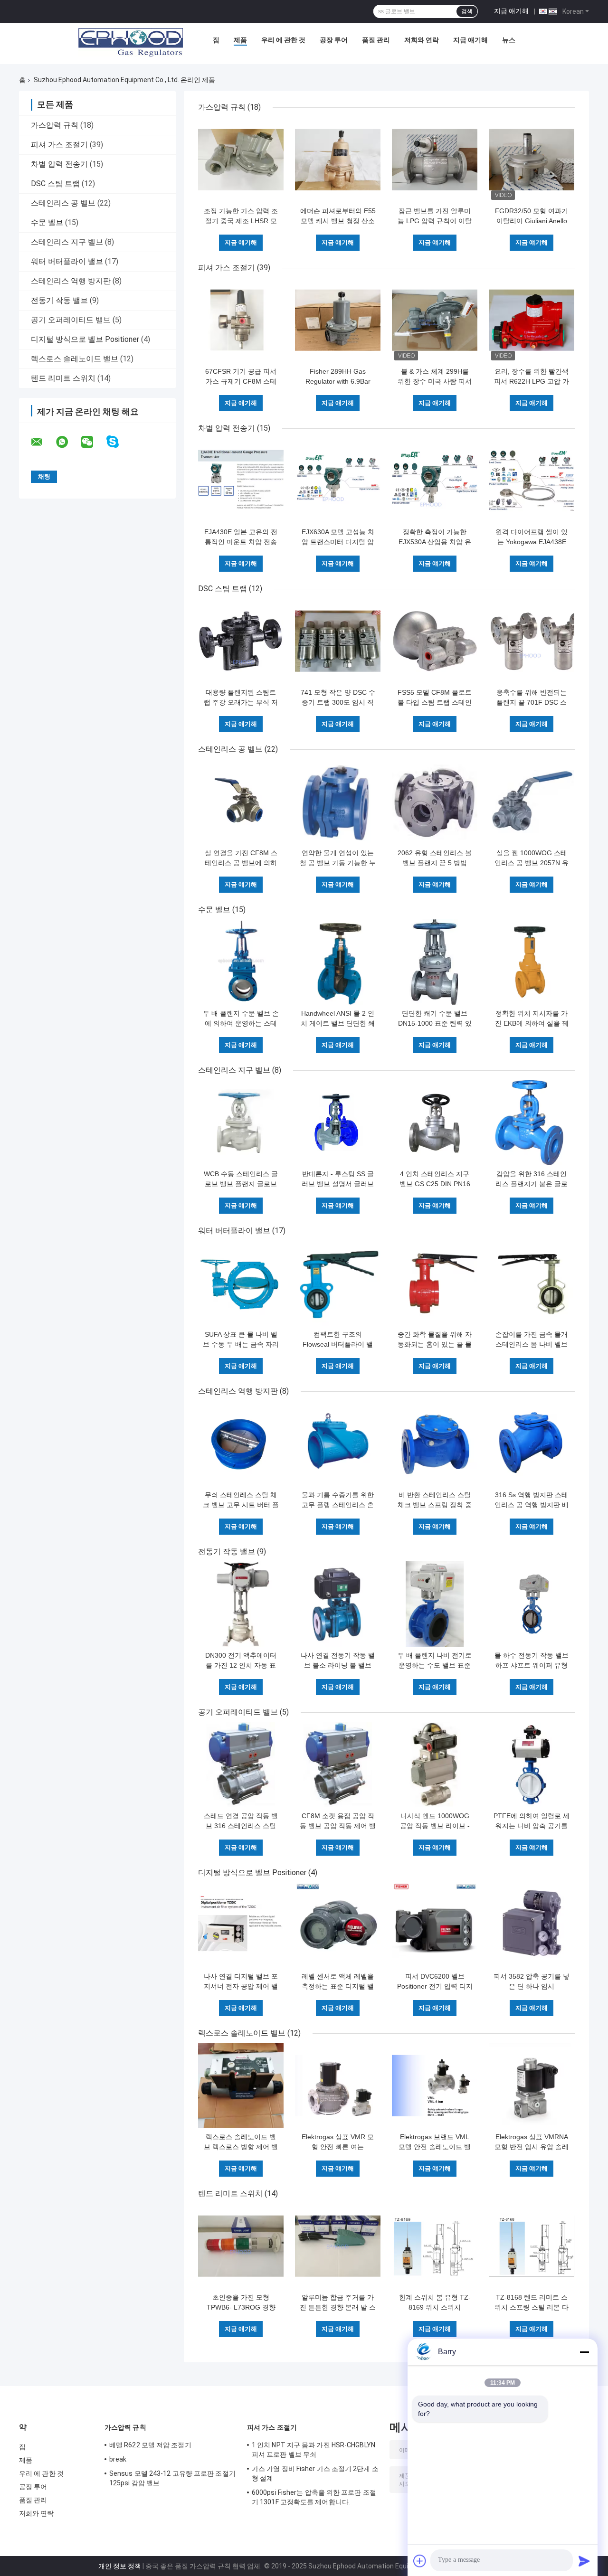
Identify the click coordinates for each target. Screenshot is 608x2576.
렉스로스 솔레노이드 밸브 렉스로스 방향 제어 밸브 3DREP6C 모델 (241, 2147)
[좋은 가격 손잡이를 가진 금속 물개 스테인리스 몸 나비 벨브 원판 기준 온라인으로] (532, 1283)
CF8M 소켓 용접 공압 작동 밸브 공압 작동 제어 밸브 (338, 1826)
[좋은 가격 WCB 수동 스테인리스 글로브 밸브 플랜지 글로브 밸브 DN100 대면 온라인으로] (241, 1123)
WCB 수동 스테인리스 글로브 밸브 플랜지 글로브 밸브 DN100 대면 (241, 1184)
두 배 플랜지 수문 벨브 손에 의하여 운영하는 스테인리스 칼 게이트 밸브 (241, 1023)
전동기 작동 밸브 (59, 300)
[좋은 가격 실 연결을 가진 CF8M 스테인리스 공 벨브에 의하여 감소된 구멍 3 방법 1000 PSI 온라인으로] (241, 802)
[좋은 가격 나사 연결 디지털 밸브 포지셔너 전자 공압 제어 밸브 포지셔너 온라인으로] (241, 1925)
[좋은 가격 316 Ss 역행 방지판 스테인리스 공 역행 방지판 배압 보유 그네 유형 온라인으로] (532, 1444)
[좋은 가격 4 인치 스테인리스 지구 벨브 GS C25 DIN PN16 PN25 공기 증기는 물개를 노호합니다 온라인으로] (435, 1123)
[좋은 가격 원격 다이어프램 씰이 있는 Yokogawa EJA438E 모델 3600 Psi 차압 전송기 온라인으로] (532, 481)
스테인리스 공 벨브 (63, 203)
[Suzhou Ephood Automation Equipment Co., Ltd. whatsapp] (68, 442)
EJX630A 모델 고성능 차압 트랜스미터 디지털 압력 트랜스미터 (338, 542)
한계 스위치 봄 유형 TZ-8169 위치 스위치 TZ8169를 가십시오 (435, 2307)
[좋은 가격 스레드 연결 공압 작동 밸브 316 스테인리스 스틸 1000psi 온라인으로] (241, 1765)
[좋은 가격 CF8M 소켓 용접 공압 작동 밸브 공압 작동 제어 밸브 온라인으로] (338, 1765)
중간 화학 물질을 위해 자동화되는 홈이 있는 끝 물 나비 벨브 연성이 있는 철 (435, 1344)
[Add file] (420, 2561)
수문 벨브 (47, 222)
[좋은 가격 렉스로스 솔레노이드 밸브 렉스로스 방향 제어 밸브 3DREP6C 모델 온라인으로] (241, 2085)
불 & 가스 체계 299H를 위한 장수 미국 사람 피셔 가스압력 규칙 (435, 381)
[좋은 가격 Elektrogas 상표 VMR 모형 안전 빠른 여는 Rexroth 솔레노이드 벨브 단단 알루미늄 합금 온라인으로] (338, 2085)
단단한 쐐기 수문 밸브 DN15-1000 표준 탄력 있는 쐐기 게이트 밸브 (435, 1023)
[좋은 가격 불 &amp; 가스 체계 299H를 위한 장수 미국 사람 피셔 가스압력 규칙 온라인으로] (435, 320)
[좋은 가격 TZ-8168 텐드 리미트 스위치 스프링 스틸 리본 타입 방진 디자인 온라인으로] (532, 2246)
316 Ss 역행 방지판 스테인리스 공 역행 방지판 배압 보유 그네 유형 (532, 1505)
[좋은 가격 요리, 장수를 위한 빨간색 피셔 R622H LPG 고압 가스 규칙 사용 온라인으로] (532, 320)
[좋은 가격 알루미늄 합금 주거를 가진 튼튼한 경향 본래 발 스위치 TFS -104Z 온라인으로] (338, 2246)
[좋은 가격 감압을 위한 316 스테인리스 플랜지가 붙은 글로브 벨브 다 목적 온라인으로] (532, 1123)
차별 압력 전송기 (59, 164)
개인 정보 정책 (120, 2566)
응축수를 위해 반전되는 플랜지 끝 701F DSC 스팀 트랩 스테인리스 (532, 702)
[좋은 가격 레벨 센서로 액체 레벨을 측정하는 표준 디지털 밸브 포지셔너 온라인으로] (338, 1925)
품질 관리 (376, 40)
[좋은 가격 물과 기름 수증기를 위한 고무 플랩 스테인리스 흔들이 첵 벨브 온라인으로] (338, 1444)
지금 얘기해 (511, 11)
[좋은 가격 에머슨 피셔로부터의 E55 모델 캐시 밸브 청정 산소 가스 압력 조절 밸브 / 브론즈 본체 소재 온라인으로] (338, 160)
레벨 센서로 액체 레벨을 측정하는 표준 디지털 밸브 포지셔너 (338, 1986)
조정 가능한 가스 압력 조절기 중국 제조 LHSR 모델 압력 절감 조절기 (241, 221)
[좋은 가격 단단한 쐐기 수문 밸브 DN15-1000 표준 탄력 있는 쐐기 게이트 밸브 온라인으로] (435, 962)
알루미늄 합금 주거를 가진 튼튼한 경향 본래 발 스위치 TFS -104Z (338, 2307)
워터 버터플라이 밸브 (67, 261)
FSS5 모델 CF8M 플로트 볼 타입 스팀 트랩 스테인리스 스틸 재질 (435, 702)
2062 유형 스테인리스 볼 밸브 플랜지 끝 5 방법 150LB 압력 (435, 863)
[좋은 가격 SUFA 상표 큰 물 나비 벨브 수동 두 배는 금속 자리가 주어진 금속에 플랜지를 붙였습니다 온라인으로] (241, 1283)
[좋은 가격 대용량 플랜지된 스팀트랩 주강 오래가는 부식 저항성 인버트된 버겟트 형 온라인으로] (241, 641)
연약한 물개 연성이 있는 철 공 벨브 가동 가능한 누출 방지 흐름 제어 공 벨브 (338, 863)
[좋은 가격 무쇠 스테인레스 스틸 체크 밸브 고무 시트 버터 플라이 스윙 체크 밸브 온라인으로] (241, 1444)
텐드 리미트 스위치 (63, 378)
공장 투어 (334, 40)
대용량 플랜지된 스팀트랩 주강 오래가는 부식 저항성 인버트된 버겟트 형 (241, 702)
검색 (467, 11)
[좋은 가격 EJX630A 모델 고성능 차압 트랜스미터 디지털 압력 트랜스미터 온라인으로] (338, 481)
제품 (240, 40)
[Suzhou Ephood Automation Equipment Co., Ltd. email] (43, 442)
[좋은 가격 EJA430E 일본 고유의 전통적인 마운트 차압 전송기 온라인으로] (241, 481)
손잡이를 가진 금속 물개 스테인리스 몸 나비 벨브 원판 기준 (532, 1344)
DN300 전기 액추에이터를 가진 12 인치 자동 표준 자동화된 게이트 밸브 (241, 1665)
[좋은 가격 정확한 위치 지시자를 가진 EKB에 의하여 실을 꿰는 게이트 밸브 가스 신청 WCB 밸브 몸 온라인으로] (532, 962)
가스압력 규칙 (55, 125)
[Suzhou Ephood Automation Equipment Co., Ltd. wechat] (93, 442)
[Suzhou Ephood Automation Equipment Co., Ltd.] (131, 42)
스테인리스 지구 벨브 (67, 242)
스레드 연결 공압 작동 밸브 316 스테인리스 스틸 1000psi (241, 1826)
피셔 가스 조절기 (59, 145)
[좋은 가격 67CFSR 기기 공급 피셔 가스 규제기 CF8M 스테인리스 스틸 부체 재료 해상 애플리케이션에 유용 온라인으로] (241, 320)
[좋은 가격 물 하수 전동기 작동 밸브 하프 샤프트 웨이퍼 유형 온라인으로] (532, 1604)
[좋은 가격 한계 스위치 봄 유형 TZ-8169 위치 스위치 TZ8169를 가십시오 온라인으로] (435, 2246)
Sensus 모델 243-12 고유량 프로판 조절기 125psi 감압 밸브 (172, 2478)
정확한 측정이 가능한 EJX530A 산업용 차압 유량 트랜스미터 (435, 542)
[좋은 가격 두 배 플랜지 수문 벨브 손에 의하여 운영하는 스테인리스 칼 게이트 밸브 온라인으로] (241, 962)
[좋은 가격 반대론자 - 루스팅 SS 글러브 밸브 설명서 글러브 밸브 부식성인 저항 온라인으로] (338, 1123)
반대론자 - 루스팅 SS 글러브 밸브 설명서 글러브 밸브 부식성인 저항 (338, 1184)
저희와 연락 (422, 40)
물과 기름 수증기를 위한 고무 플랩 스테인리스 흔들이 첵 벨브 (338, 1505)
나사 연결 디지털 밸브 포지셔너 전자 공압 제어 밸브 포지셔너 (241, 1986)
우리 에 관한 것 (283, 40)
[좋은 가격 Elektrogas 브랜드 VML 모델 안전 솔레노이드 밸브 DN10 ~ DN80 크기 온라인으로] (435, 2085)
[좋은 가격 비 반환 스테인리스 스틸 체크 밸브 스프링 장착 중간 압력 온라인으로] (435, 1444)
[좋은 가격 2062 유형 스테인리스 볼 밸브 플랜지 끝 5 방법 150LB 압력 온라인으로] (435, 802)
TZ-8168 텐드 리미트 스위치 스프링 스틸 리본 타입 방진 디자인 (532, 2307)
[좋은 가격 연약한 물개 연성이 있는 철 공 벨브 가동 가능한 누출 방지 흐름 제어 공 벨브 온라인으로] (338, 802)
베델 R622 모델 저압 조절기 (150, 2445)
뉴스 (509, 40)
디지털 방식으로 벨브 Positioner (85, 339)
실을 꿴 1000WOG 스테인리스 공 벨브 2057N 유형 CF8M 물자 (532, 863)
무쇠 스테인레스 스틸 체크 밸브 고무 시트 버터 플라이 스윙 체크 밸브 (241, 1505)
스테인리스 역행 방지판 (71, 281)
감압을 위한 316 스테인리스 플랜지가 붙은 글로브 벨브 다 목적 (532, 1184)
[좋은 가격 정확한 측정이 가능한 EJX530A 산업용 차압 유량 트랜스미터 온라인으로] (435, 481)
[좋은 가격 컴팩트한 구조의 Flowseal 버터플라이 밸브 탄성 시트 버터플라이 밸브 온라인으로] (338, 1283)
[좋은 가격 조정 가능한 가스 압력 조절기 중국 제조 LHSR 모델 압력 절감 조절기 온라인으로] (241, 160)
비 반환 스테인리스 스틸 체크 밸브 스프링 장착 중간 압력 (435, 1505)
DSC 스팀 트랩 (55, 184)
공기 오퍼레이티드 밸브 (71, 320)
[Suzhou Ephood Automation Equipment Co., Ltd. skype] (119, 442)
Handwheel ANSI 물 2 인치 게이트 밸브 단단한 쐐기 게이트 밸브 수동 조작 (338, 1023)
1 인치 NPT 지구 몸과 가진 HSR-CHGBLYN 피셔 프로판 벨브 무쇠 (313, 2450)
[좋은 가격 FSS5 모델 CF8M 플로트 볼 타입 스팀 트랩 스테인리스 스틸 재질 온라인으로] (435, 641)
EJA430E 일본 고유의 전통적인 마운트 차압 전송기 (241, 542)
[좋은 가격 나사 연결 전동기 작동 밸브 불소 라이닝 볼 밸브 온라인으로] (338, 1604)
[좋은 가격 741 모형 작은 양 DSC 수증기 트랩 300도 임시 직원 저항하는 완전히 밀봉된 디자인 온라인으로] (338, 641)
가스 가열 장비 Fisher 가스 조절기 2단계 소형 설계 (315, 2473)
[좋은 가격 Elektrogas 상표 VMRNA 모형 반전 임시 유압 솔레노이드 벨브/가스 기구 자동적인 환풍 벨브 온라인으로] (532, 2085)
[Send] (584, 2561)
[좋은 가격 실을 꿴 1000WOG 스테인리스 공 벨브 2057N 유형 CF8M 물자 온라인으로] (532, 802)
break (118, 2459)
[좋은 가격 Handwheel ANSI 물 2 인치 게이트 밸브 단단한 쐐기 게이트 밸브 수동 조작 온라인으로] (338, 962)
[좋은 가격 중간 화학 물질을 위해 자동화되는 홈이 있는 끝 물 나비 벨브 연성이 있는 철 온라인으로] (435, 1283)
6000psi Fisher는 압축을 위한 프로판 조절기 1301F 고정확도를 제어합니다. (314, 2497)
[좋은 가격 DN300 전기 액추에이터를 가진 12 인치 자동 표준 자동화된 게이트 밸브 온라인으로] (241, 1604)
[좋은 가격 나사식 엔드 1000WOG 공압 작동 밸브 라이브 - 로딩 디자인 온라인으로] (435, 1765)
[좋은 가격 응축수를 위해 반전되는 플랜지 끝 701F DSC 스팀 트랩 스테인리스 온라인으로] (532, 641)
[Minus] (584, 2352)
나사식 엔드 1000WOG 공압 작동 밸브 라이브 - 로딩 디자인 (435, 1826)
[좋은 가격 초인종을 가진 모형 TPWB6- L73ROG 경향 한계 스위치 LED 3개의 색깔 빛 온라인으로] (241, 2246)
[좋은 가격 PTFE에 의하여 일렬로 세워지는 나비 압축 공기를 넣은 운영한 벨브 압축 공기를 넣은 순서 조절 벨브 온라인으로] (532, 1765)
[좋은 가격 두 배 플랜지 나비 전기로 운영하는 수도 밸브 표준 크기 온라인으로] (435, 1604)
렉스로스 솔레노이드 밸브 (75, 359)
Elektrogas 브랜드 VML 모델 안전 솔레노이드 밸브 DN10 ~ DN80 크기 (435, 2147)
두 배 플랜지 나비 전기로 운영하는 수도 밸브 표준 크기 (435, 1665)
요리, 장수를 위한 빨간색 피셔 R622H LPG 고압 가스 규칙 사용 (532, 381)
